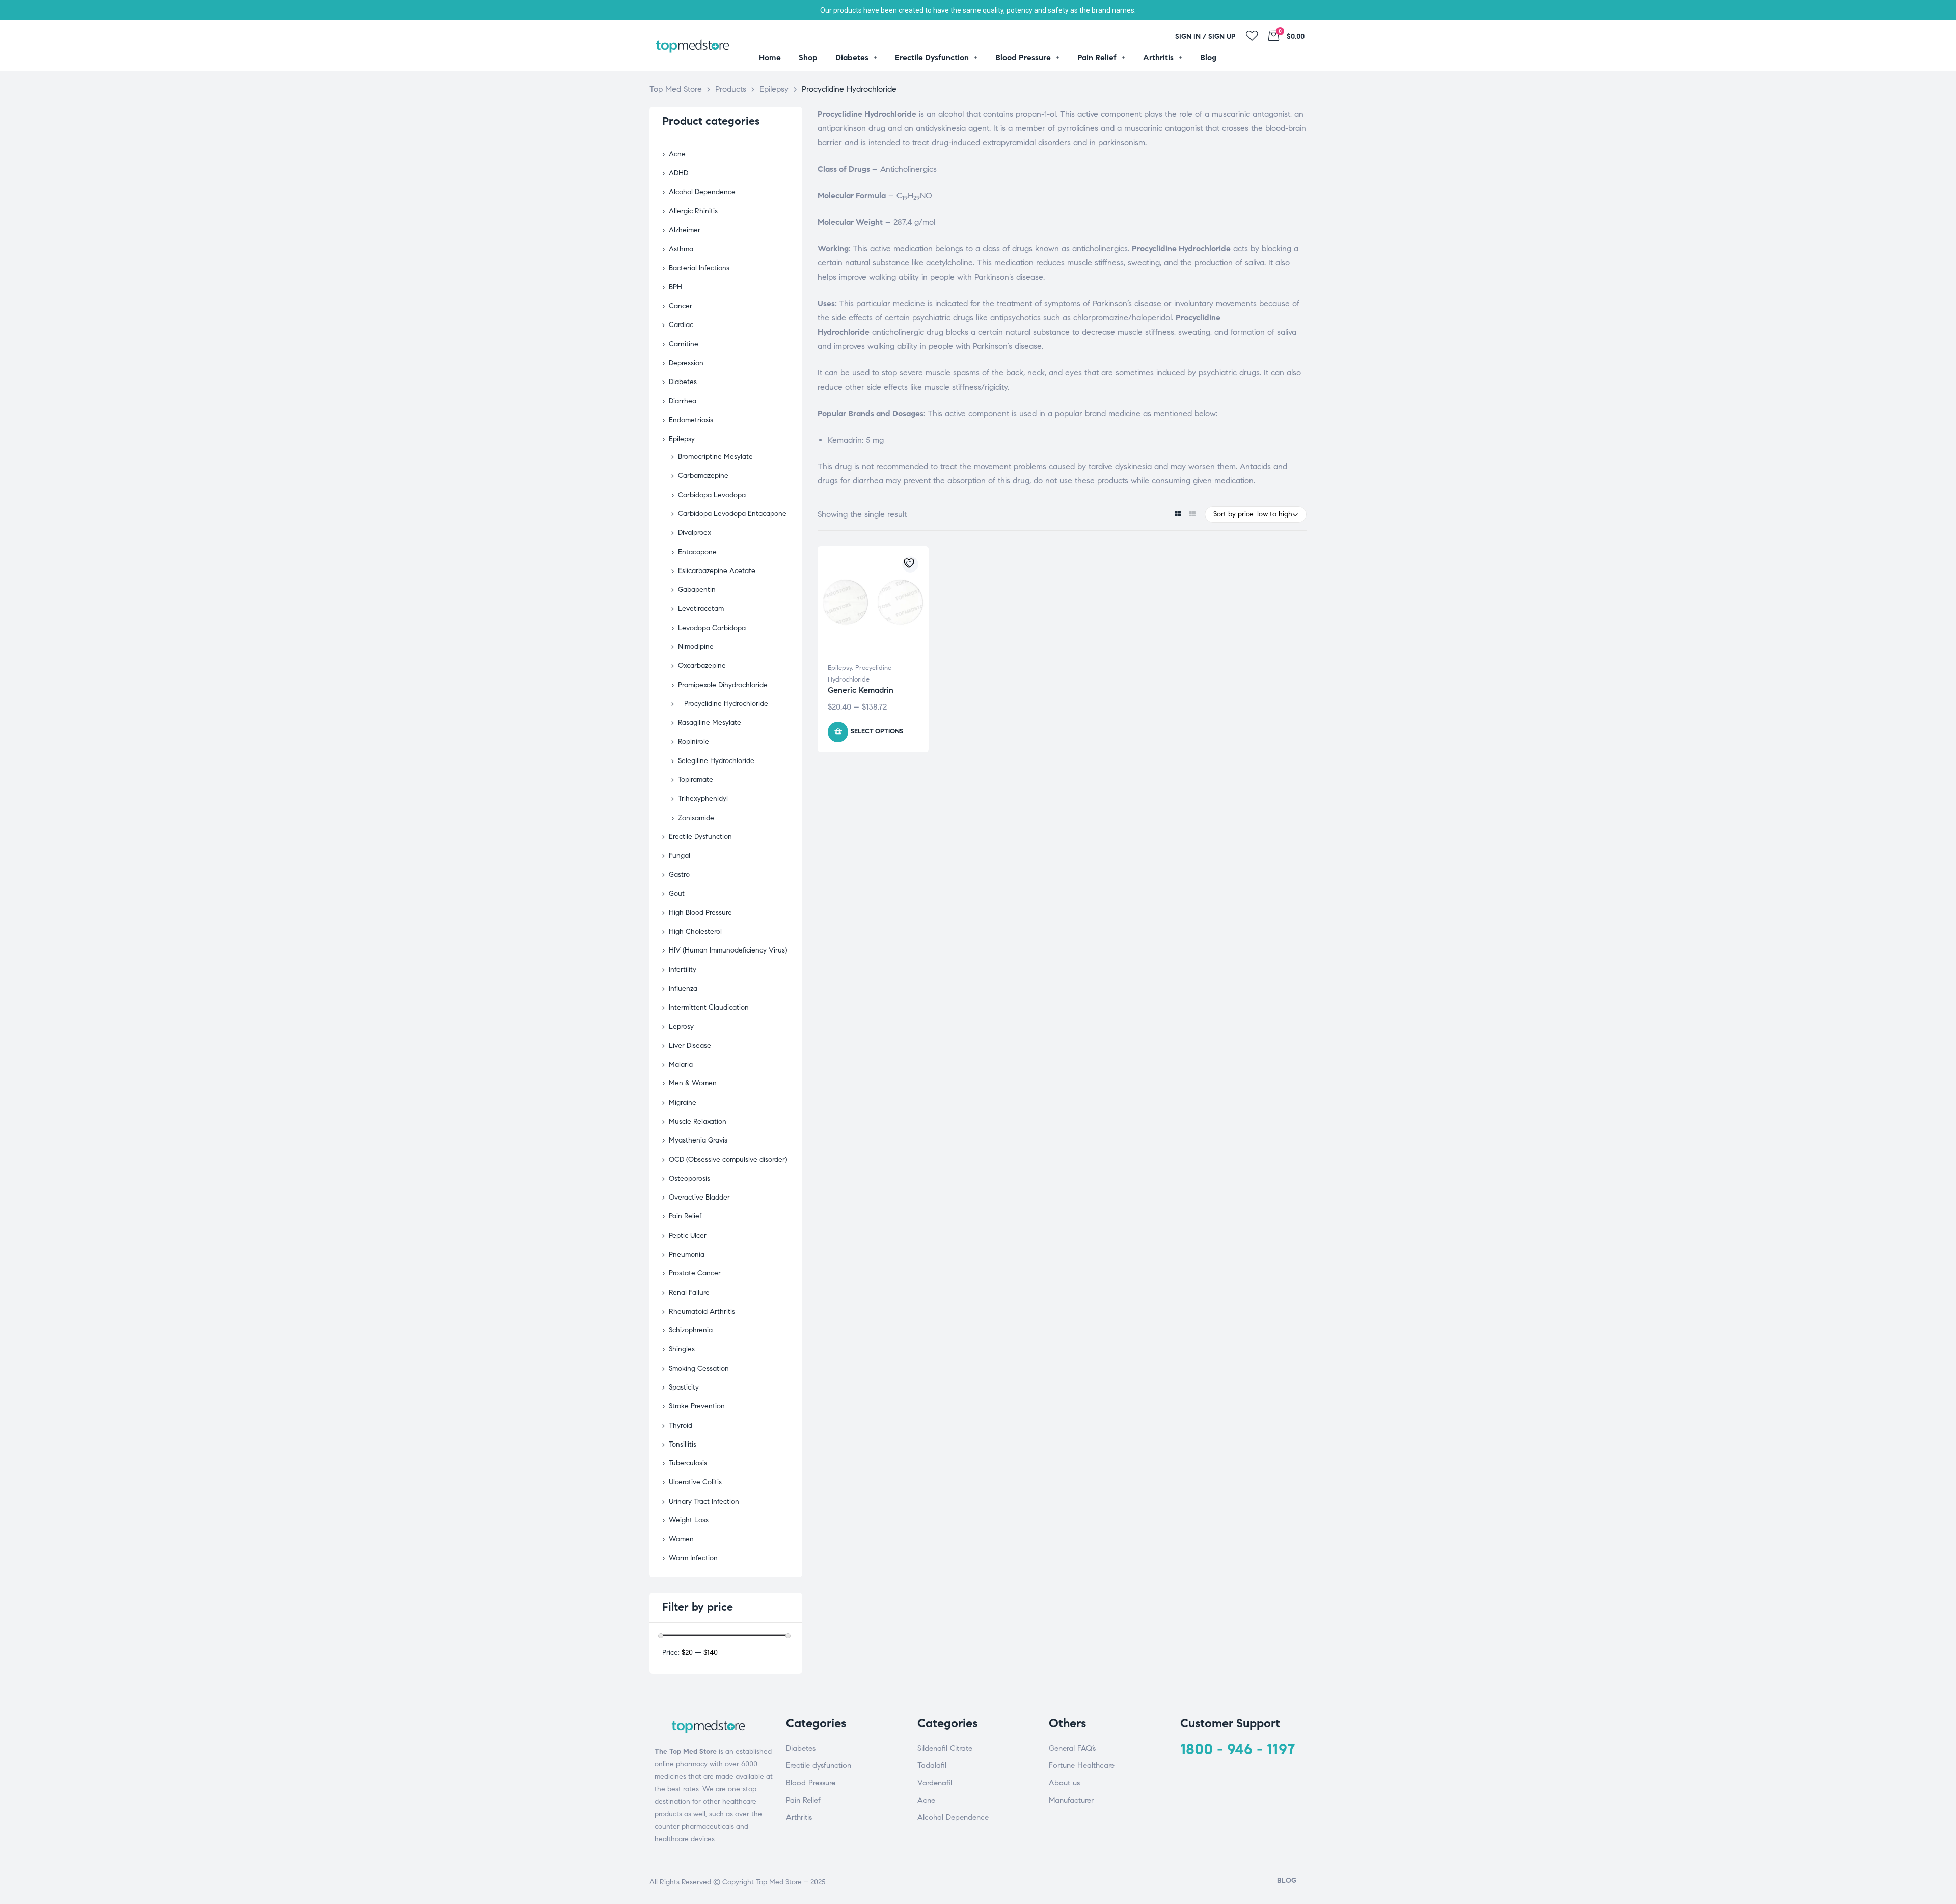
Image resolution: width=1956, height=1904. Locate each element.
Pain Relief (685, 1216)
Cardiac (681, 325)
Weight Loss (689, 1520)
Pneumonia (687, 1254)
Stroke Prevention (697, 1406)
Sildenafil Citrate (945, 1748)
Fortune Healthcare (1082, 1765)
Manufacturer (1071, 1800)
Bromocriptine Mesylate (715, 457)
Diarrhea (683, 401)
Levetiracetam (701, 608)
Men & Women (693, 1083)
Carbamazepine (703, 475)
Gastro (679, 874)
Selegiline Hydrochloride (716, 761)
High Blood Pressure (700, 913)
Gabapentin (697, 590)
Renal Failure (689, 1293)
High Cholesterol (695, 931)
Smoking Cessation (699, 1368)
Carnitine (684, 344)
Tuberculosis (688, 1463)
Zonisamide (696, 818)
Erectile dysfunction (819, 1765)
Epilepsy (840, 668)
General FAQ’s (1072, 1748)
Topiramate (696, 780)
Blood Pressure (811, 1783)
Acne (677, 154)
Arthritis (799, 1817)
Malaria (681, 1064)
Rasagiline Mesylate (710, 723)
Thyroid (681, 1425)
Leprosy (681, 1027)
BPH (675, 287)
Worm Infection (693, 1558)
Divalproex (695, 533)
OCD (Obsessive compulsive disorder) (728, 1160)
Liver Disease (690, 1045)
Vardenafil (935, 1783)
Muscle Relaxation (698, 1121)
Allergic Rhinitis (693, 211)
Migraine (683, 1103)
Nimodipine (696, 647)
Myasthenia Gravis (698, 1140)
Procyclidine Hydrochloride (726, 704)
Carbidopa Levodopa (712, 495)
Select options (877, 731)
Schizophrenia (691, 1330)
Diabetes (683, 382)
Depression (686, 363)
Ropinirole (694, 741)
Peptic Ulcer (688, 1235)
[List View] (1192, 515)
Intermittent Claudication (709, 1007)
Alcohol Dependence (702, 192)
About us (1064, 1783)
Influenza (683, 988)
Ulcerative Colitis (695, 1482)
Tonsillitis (683, 1444)
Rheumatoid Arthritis (702, 1311)
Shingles (682, 1349)
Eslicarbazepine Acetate (717, 571)
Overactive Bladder (699, 1197)
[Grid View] (1177, 515)
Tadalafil (932, 1765)
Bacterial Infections (699, 268)
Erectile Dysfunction (700, 837)
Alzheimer (685, 230)
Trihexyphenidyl (703, 798)
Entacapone (697, 552)
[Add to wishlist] (910, 564)
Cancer (681, 306)
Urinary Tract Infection (704, 1501)
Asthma (681, 249)
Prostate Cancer (695, 1273)
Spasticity (684, 1387)
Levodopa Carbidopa (712, 628)
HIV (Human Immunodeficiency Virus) (728, 950)
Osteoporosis (689, 1178)
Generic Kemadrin (861, 690)
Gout (677, 894)
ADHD (678, 173)
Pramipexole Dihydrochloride (723, 685)
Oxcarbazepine (702, 665)
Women (681, 1539)
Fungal (680, 855)
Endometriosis (691, 420)
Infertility (683, 970)
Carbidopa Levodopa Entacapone (732, 514)
